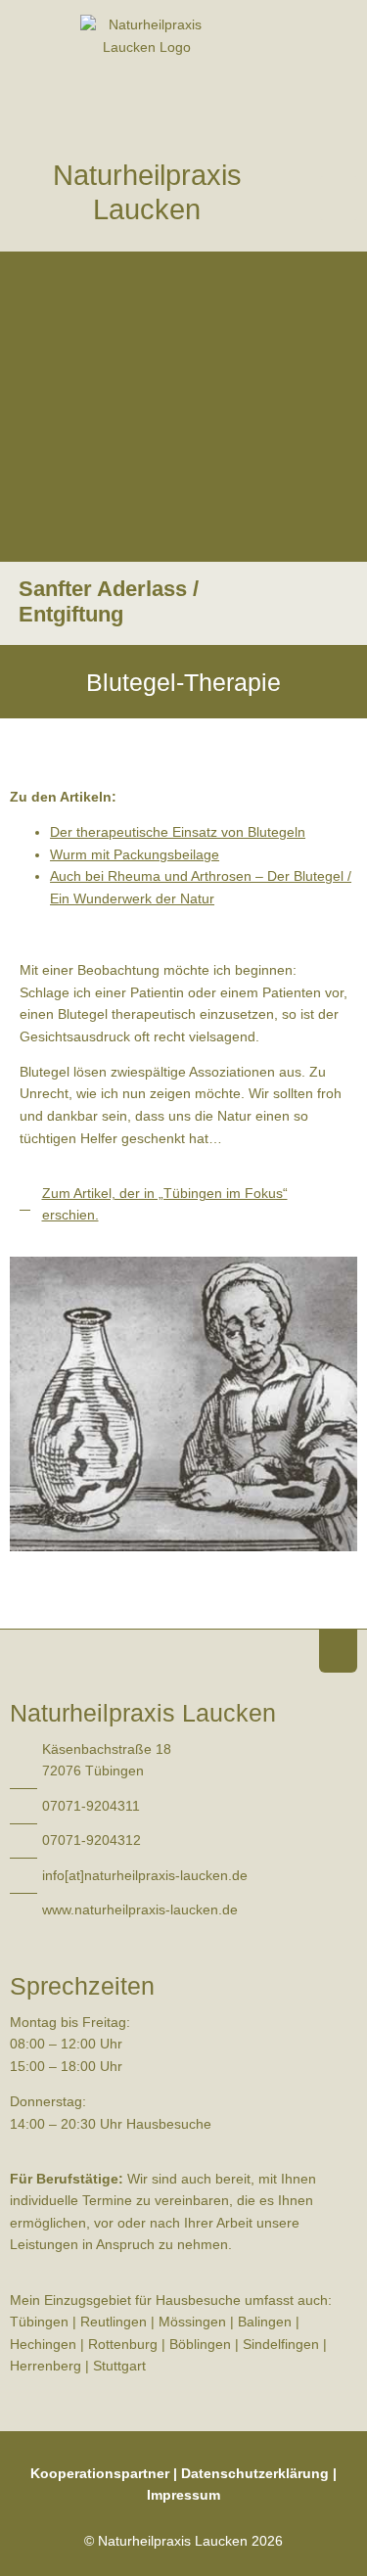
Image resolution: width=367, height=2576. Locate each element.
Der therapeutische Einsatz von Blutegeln (178, 832)
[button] (339, 198)
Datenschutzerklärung (255, 2474)
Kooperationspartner (100, 2474)
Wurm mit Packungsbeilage (135, 855)
